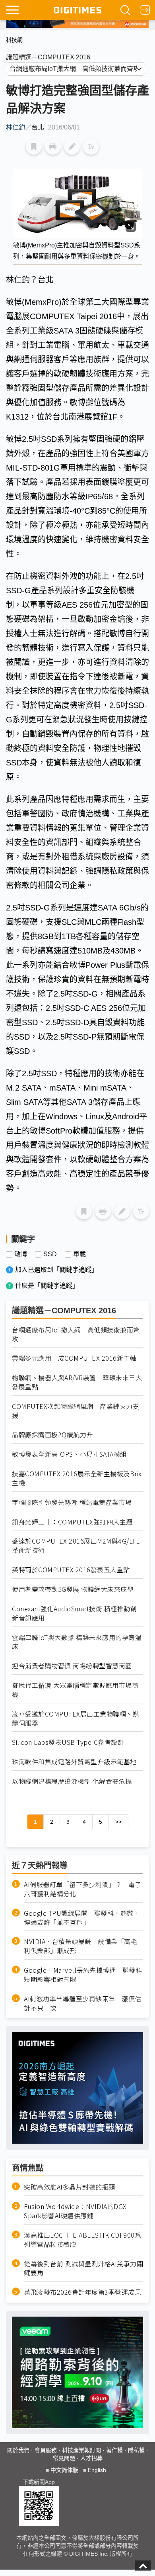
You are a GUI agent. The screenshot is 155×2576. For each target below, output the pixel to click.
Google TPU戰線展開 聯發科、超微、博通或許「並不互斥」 (82, 1918)
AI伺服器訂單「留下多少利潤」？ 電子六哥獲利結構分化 (83, 1889)
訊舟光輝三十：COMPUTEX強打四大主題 (72, 1522)
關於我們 (18, 2450)
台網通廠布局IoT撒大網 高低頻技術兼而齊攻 (76, 1334)
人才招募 (91, 2458)
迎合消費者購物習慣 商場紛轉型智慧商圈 (72, 1666)
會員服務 (46, 2450)
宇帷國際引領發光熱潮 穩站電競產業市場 (72, 1502)
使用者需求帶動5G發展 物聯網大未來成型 (73, 1589)
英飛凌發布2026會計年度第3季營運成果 (82, 2292)
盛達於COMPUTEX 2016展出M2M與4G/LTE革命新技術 (76, 1546)
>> (118, 1822)
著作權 (114, 2450)
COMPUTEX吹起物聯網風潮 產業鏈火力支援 (76, 1411)
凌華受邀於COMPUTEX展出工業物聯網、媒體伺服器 (76, 1719)
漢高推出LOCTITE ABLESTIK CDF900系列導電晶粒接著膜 (82, 2240)
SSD (50, 1254)
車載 (79, 1254)
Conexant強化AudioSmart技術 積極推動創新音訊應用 (74, 1613)
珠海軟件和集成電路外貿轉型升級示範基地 (74, 1762)
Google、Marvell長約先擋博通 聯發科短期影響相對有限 (83, 1975)
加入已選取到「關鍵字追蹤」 (56, 1270)
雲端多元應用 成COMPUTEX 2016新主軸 (74, 1358)
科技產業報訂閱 (81, 2450)
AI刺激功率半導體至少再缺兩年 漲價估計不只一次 (83, 2003)
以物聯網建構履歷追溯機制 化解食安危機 (72, 1781)
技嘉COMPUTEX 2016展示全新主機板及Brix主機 (77, 1478)
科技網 (14, 40)
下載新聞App (39, 2482)
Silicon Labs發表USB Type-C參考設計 (68, 1742)
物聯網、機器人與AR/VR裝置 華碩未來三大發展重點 (77, 1382)
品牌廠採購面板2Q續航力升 (52, 1435)
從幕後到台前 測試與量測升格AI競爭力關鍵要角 (83, 2268)
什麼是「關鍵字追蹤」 (47, 1286)
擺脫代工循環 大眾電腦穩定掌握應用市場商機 (75, 1690)
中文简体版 (64, 2470)
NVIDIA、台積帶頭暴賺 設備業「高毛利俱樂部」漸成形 (80, 1946)
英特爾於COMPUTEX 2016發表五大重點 (71, 1570)
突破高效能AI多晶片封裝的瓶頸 (70, 2187)
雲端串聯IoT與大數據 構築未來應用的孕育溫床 (77, 1642)
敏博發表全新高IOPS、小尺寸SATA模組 (69, 1454)
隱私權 (136, 2450)
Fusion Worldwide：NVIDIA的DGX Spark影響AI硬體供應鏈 (75, 2211)
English (97, 2470)
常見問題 (64, 2458)
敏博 (21, 1254)
